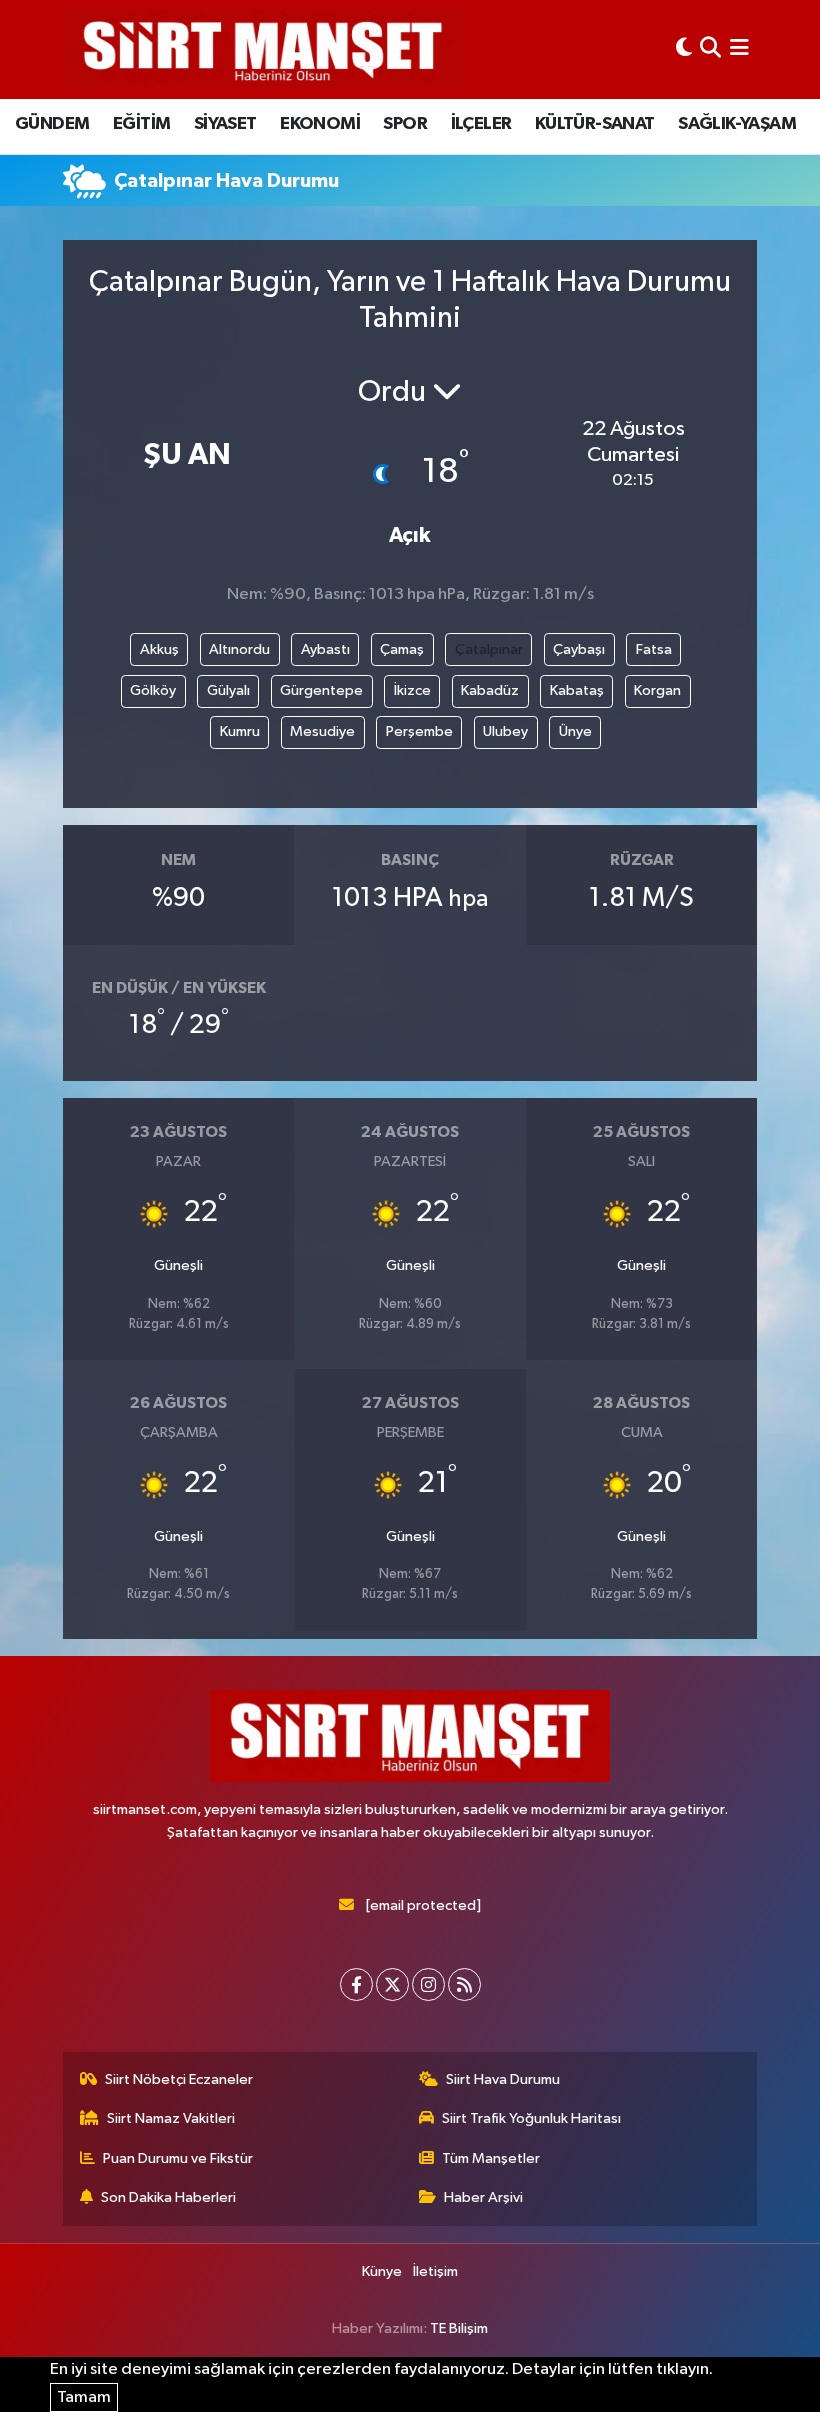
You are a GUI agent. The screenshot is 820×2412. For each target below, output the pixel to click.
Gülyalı (228, 690)
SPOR (405, 124)
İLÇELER (481, 124)
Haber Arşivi (483, 2197)
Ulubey (505, 731)
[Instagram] (428, 1984)
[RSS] (464, 1984)
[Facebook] (356, 1984)
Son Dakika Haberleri (168, 2197)
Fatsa (654, 649)
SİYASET (225, 124)
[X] (392, 1984)
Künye (382, 2271)
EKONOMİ (320, 124)
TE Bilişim (459, 2328)
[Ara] (710, 49)
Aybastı (325, 649)
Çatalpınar (489, 649)
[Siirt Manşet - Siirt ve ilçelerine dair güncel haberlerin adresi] (263, 49)
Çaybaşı (579, 649)
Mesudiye (322, 731)
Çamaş (402, 649)
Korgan (657, 690)
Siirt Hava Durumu (503, 2079)
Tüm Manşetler (491, 2158)
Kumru (240, 731)
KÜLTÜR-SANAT (595, 124)
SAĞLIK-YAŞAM (737, 124)
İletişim (435, 2271)
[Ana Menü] (739, 49)
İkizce (412, 690)
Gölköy (153, 690)
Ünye (575, 731)
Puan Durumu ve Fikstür (178, 2158)
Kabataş (577, 690)
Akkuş (159, 649)
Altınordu (239, 649)
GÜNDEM (52, 124)
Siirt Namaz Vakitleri (171, 2118)
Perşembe (419, 731)
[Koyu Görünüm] (684, 49)
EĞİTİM (141, 124)
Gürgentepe (321, 690)
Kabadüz (490, 690)
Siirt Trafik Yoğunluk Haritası (531, 2118)
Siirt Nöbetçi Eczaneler (179, 2079)
